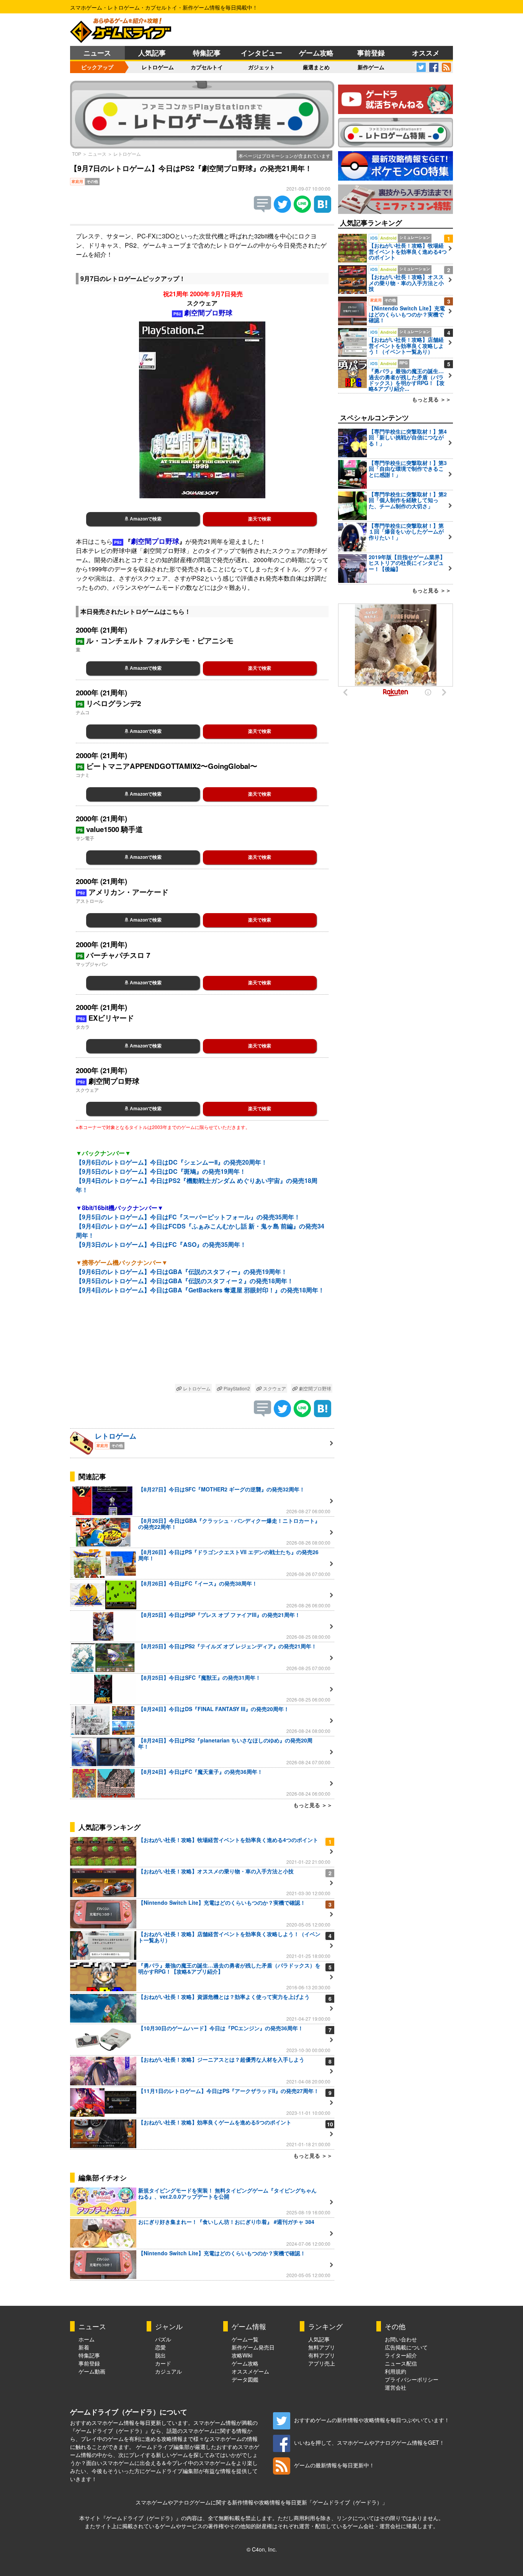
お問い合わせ (401, 2339)
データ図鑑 (245, 2379)
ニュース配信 (401, 2363)
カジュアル (168, 2371)
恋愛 (160, 2347)
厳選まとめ (316, 67)
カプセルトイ (207, 67)
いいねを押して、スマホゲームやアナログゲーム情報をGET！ (369, 2442)
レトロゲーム (158, 67)
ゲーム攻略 (316, 53)
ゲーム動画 (92, 2371)
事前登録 (371, 53)
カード (163, 2363)
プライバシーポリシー (412, 2379)
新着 (84, 2347)
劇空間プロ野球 (315, 1388)
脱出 (160, 2355)
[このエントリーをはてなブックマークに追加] (323, 210)
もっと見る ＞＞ (313, 1805)
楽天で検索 (260, 519)
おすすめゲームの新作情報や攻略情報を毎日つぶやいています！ (372, 2420)
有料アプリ (322, 2355)
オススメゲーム (250, 2371)
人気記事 (152, 53)
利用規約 (396, 2371)
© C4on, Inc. (262, 2549)
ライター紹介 (401, 2355)
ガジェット (261, 67)
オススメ (426, 53)
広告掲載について (406, 2347)
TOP (77, 154)
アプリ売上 (322, 2363)
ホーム (87, 2339)
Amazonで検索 (145, 519)
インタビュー (261, 53)
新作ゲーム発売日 (253, 2347)
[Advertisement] (202, 1345)
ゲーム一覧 (245, 2339)
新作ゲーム (371, 67)
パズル (163, 2339)
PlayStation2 (236, 1388)
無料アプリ (322, 2347)
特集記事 (207, 53)
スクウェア (274, 1388)
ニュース (97, 53)
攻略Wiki (242, 2355)
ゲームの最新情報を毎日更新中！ (334, 2465)
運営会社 (396, 2387)
